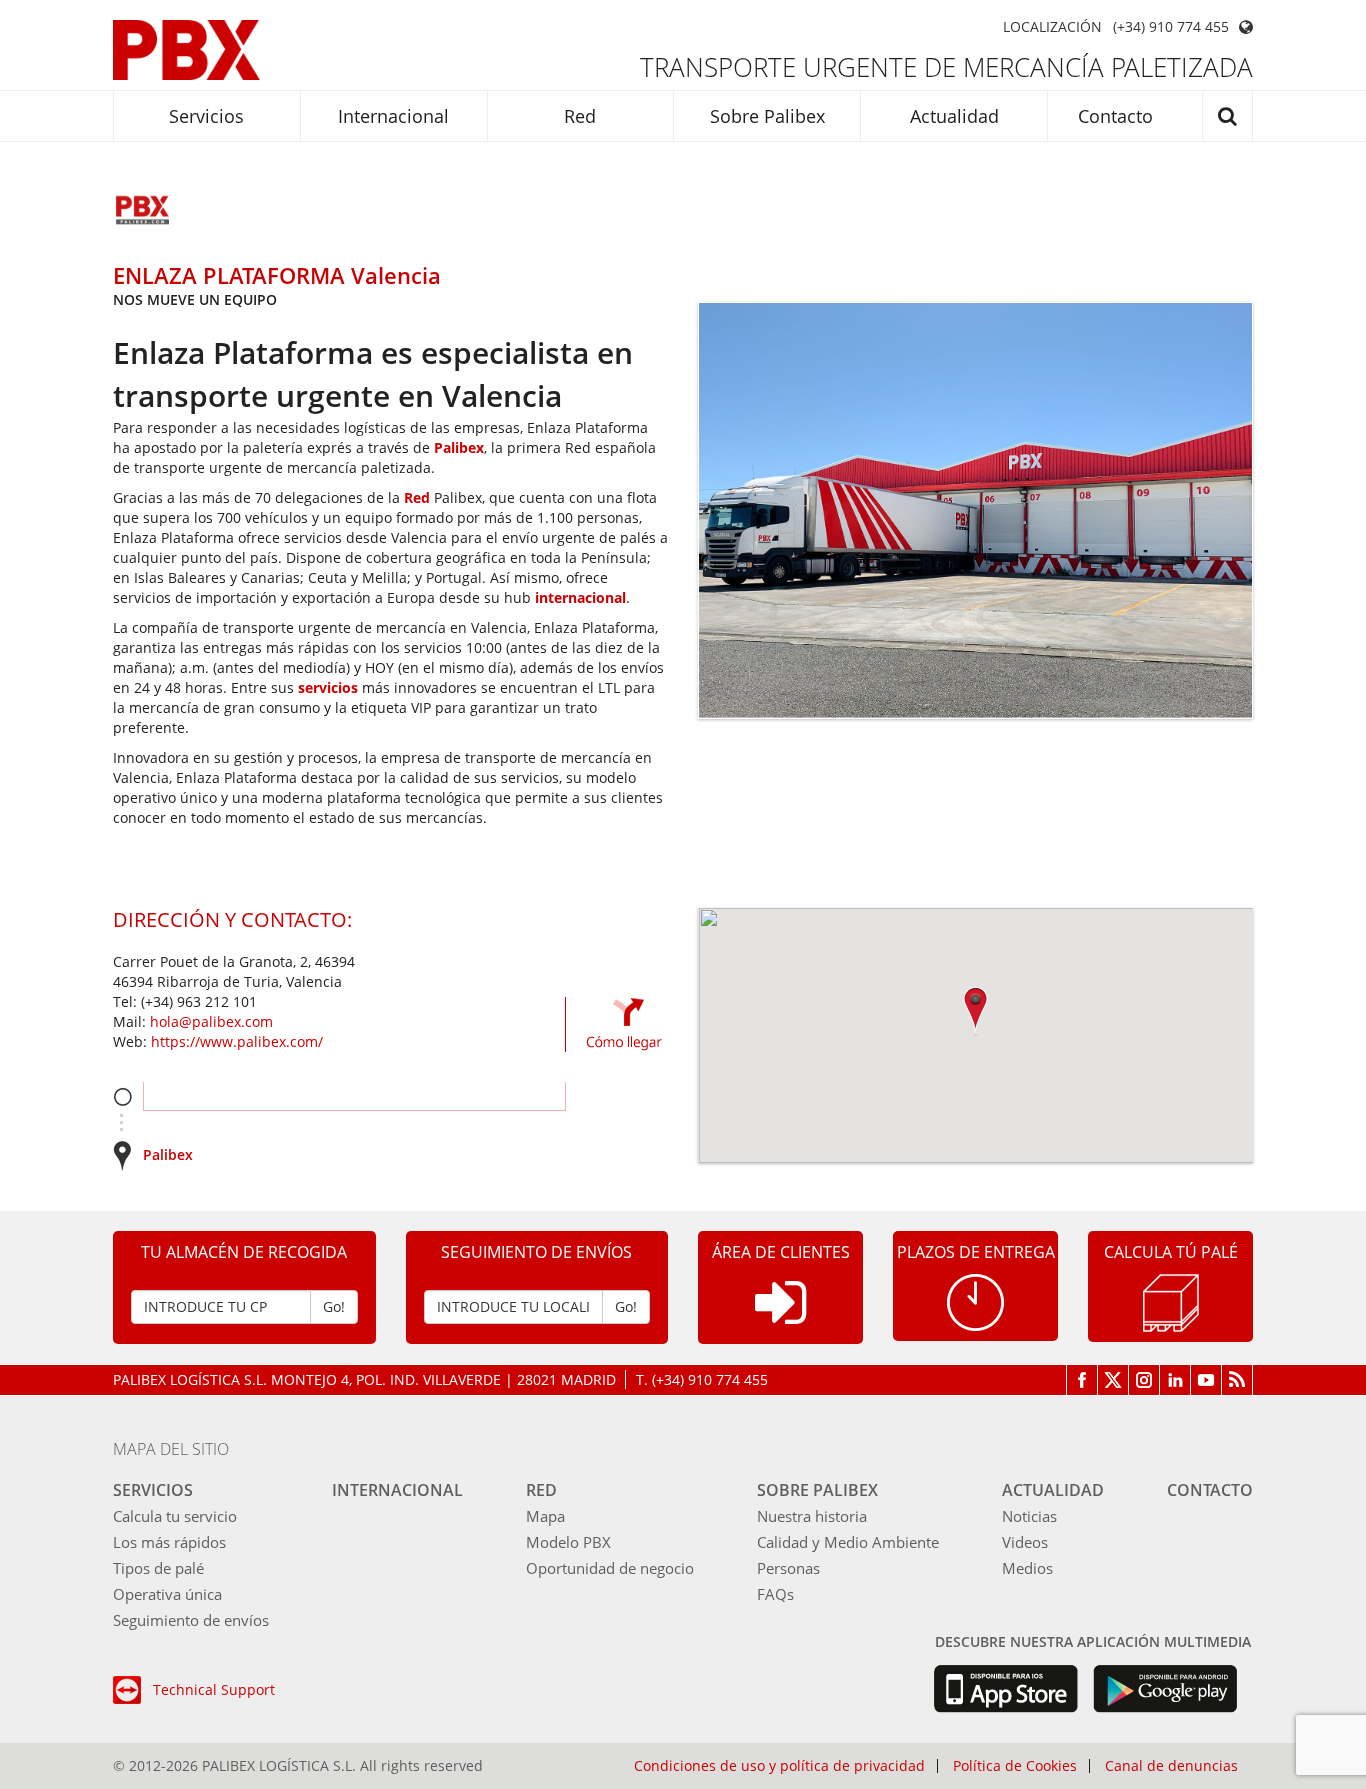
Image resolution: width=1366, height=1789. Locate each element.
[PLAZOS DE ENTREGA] (975, 1300)
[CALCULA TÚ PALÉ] (1171, 1301)
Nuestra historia (812, 1516)
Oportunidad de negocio (610, 1568)
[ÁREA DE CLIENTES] (780, 1318)
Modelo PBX (568, 1542)
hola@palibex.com (211, 1021)
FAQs (775, 1594)
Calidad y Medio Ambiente (848, 1542)
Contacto (1115, 116)
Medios (1027, 1568)
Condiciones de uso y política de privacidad (779, 1766)
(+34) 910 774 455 (1171, 27)
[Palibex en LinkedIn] (1175, 1380)
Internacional (393, 116)
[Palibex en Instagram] (1144, 1380)
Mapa (545, 1516)
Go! (334, 1306)
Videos (1025, 1542)
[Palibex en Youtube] (1206, 1380)
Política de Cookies (1015, 1766)
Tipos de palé (158, 1568)
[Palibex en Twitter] (1113, 1380)
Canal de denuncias (1171, 1766)
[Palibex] (186, 50)
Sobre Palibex (767, 116)
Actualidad (954, 116)
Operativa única (167, 1594)
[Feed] (1237, 1380)
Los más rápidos (169, 1542)
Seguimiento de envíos (191, 1620)
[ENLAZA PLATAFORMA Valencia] (143, 212)
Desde (122, 1096)
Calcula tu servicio (175, 1516)
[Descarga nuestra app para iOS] (1005, 1689)
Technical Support (214, 1689)
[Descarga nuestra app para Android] (1165, 1689)
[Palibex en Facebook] (1082, 1380)
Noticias (1029, 1516)
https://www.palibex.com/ (237, 1041)
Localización (1052, 27)
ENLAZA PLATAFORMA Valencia (277, 275)
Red (580, 116)
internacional (580, 597)
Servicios (206, 116)
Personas (788, 1568)
